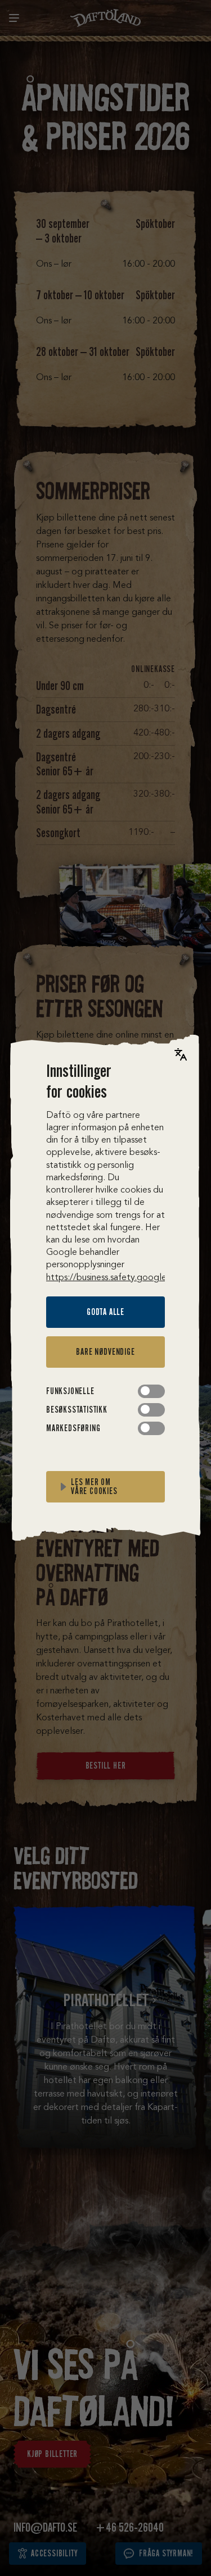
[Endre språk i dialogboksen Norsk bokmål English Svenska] (181, 1054)
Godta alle (105, 1312)
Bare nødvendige (105, 1352)
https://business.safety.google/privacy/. (125, 1278)
